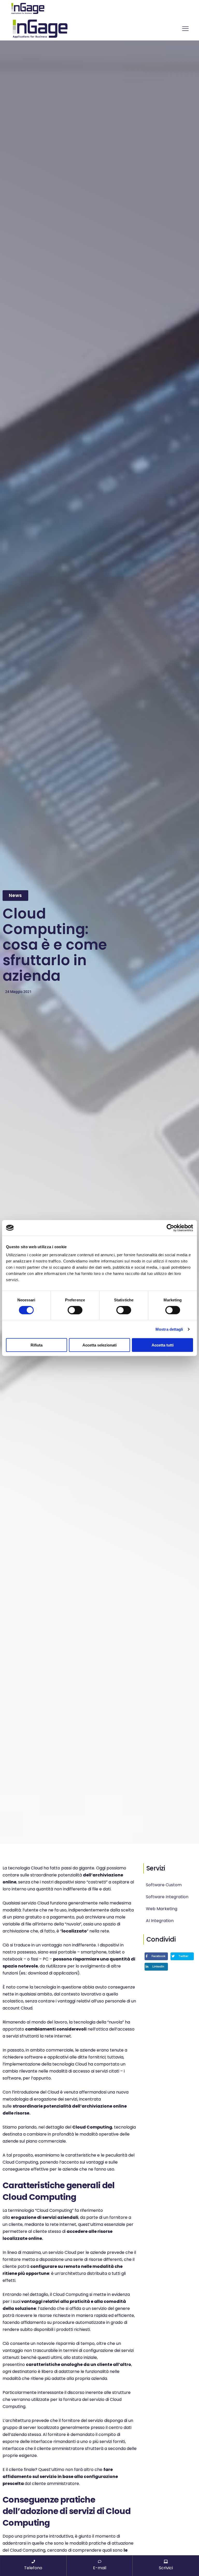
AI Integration (160, 1921)
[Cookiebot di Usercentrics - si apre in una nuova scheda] (170, 1228)
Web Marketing (162, 1909)
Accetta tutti (163, 1345)
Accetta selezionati (99, 1345)
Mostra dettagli (169, 1329)
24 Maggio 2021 (18, 992)
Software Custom (164, 1885)
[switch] (75, 1310)
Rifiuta (37, 1345)
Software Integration (167, 1897)
